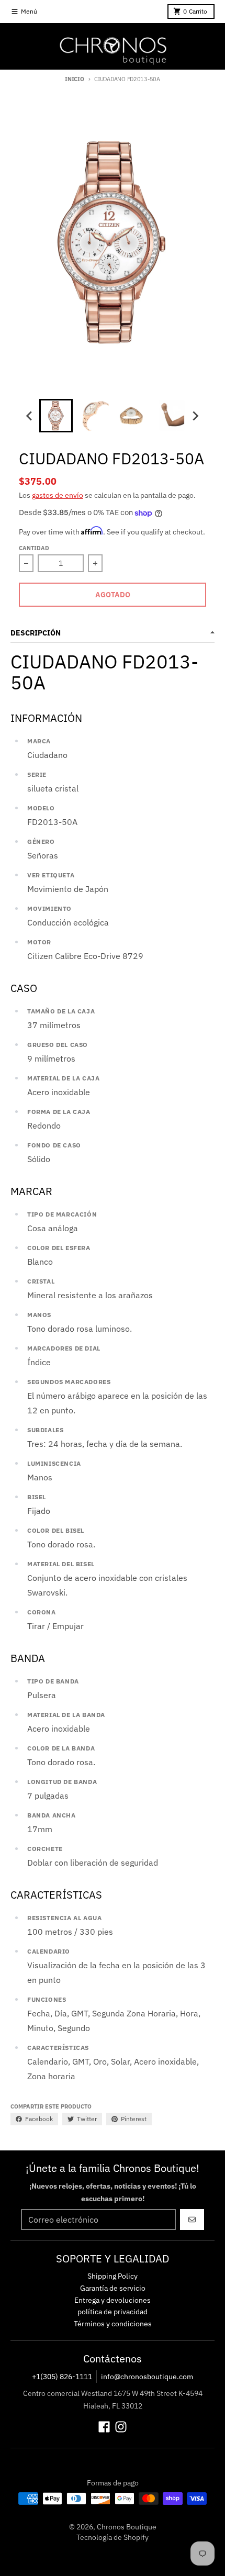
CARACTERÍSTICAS (58, 2048)
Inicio (74, 79)
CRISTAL (41, 1281)
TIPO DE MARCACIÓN (62, 1214)
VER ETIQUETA (51, 875)
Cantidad (34, 548)
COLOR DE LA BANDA (61, 1748)
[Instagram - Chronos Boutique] (121, 2427)
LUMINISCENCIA (54, 1463)
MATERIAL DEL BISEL (61, 1564)
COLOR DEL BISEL (56, 1530)
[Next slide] (195, 416)
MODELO (41, 808)
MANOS (39, 1315)
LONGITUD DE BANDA (62, 1782)
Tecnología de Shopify (113, 2537)
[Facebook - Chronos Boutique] (104, 2427)
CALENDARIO (49, 1951)
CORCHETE (45, 1849)
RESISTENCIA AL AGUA (64, 1918)
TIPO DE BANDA (53, 1681)
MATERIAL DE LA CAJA (63, 1078)
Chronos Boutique (127, 2527)
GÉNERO (41, 841)
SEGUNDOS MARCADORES (69, 1382)
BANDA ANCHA (52, 1815)
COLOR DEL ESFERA (59, 1248)
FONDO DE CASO (54, 1145)
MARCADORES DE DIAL (64, 1348)
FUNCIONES (47, 1999)
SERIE (37, 774)
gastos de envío (58, 495)
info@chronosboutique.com (147, 2377)
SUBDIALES (45, 1430)
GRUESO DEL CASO (58, 1045)
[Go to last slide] (30, 416)
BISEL (37, 1497)
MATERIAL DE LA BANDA (66, 1715)
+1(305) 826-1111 (62, 2377)
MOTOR (39, 942)
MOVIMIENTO (49, 908)
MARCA (39, 741)
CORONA (42, 1612)
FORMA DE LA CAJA (59, 1112)
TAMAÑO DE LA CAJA (61, 1011)
